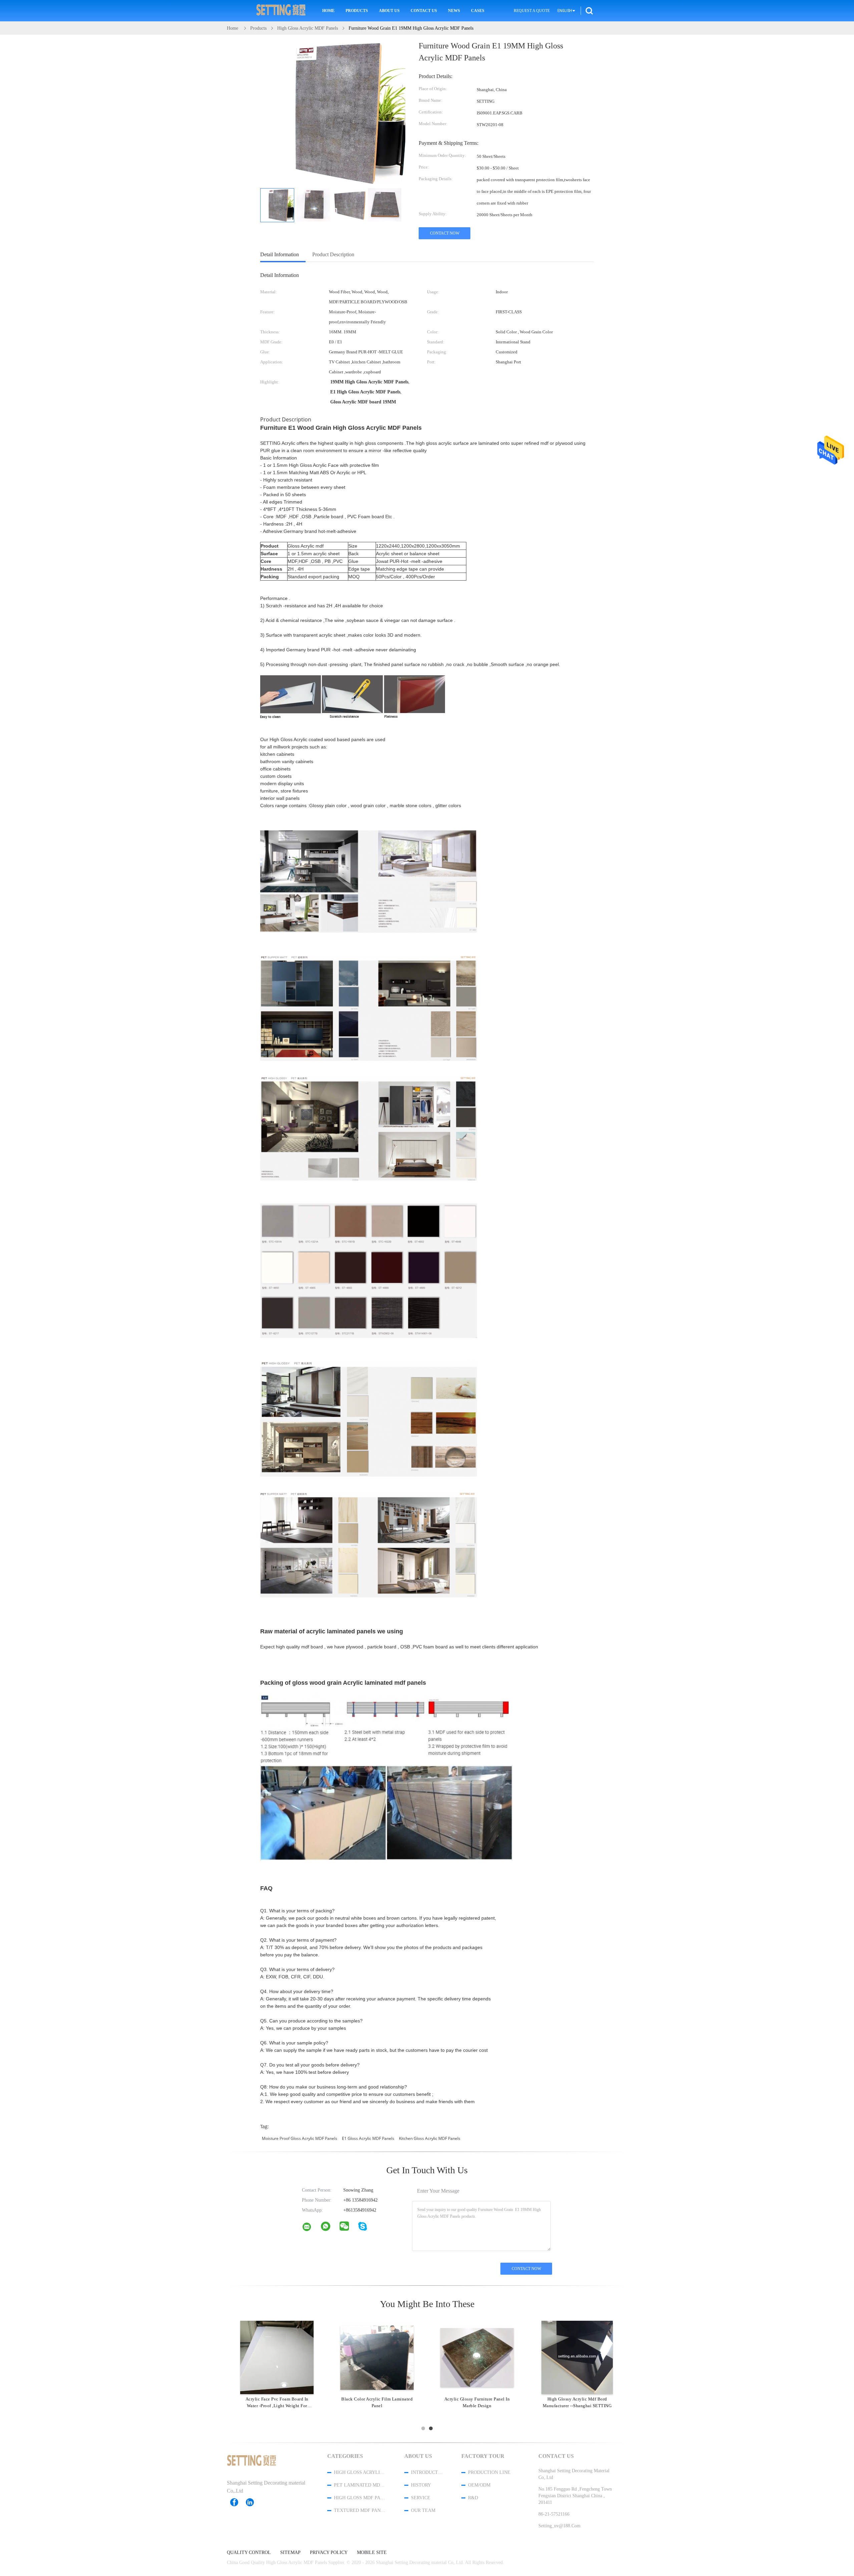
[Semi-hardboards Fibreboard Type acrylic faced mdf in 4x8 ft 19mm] (277, 2357)
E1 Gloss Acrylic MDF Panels (368, 2138)
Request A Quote (532, 11)
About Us (389, 11)
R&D (473, 2498)
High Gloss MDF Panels (360, 2498)
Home (328, 11)
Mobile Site (372, 2553)
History (421, 2485)
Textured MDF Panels (360, 2510)
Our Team (423, 2510)
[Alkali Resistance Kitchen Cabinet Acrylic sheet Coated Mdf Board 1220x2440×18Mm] (377, 2357)
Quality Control (249, 2553)
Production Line (489, 2472)
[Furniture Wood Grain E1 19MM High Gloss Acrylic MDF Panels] (277, 205)
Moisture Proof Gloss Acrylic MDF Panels (300, 2138)
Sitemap (290, 2553)
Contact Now (445, 233)
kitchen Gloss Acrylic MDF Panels (430, 2138)
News (454, 11)
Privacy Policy (329, 2553)
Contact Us (424, 11)
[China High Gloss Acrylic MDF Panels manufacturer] (281, 11)
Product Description (333, 254)
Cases (478, 11)
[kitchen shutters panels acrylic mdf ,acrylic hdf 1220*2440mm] (477, 2357)
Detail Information (280, 254)
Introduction (427, 2472)
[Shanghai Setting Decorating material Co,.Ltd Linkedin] (253, 2502)
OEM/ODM (479, 2485)
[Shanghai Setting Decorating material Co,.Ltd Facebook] (238, 2502)
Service (421, 2498)
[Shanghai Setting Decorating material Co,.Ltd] (311, 2228)
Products (357, 11)
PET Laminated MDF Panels (360, 2485)
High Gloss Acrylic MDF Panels (360, 2472)
